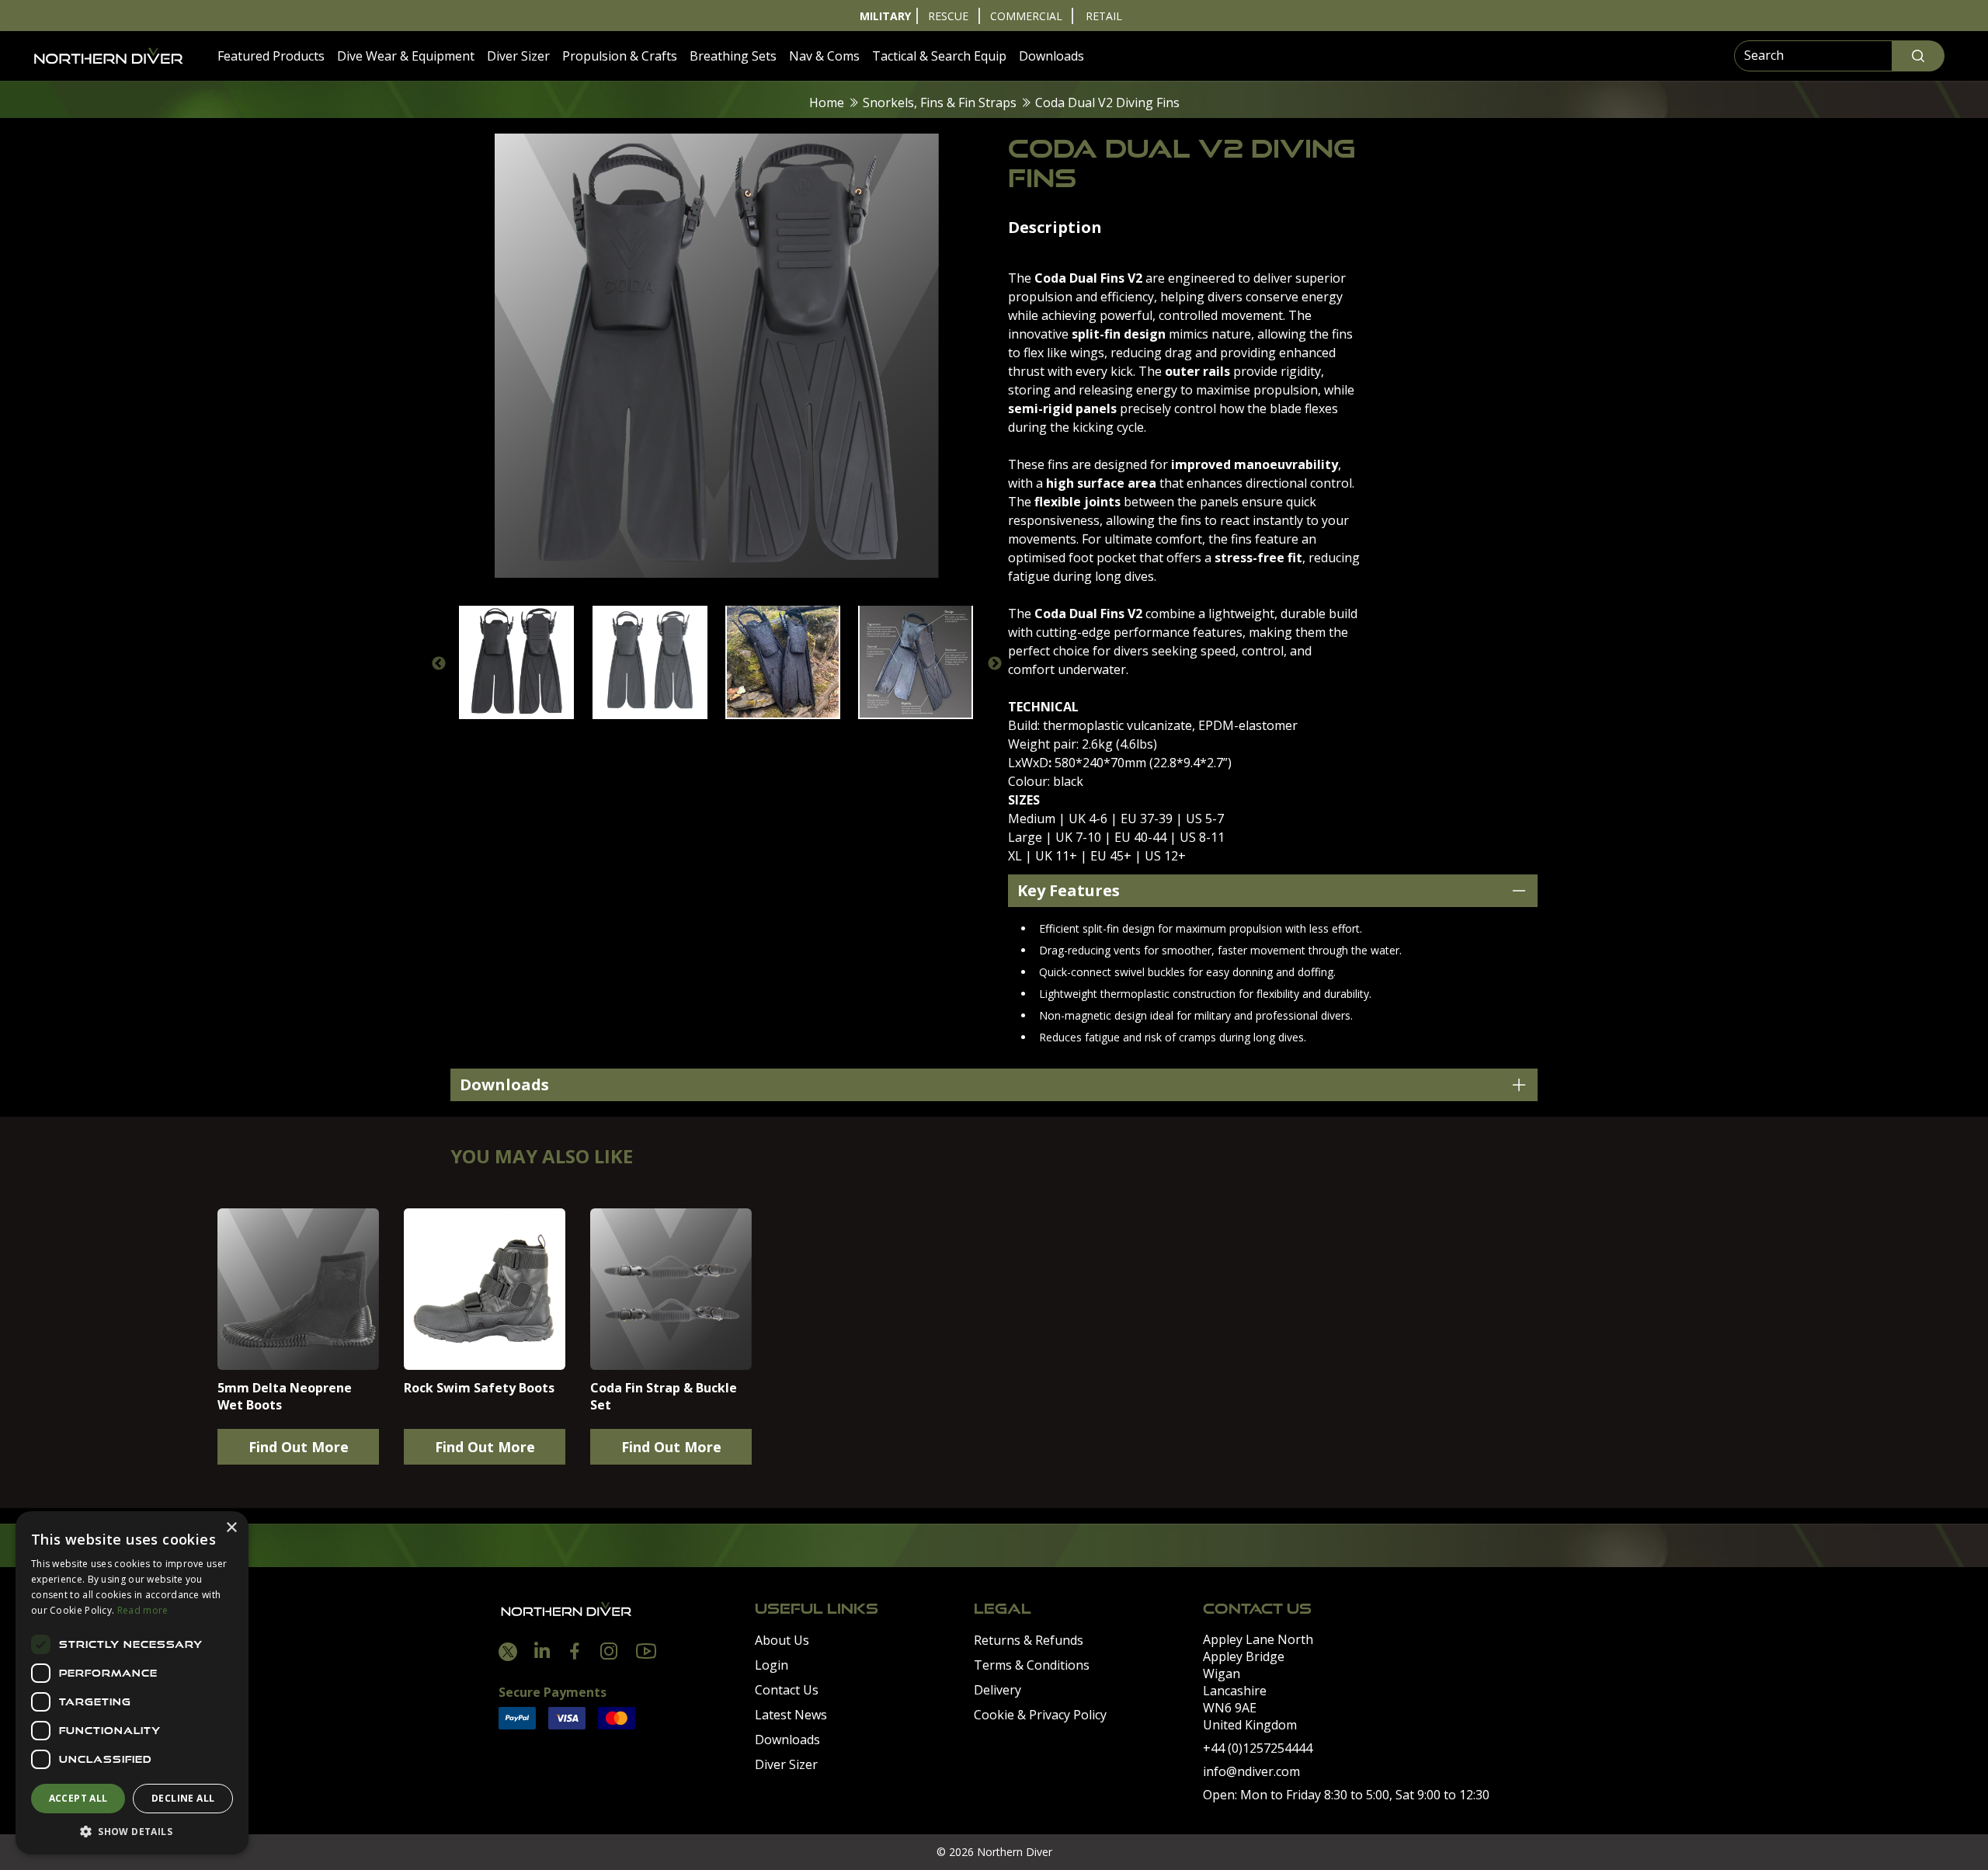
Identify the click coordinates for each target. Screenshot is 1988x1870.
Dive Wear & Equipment (406, 56)
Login (772, 1665)
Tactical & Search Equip (939, 56)
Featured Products (271, 56)
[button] (132, 1831)
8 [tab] (775, 736)
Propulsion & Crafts (620, 56)
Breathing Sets (733, 56)
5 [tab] (705, 736)
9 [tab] (798, 736)
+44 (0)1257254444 (1258, 1748)
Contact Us (787, 1690)
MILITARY (885, 16)
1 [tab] (612, 736)
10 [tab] (822, 736)
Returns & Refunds (1029, 1640)
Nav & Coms (824, 56)
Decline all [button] (183, 1798)
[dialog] (132, 1683)
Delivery (997, 1690)
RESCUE (948, 16)
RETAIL (1104, 16)
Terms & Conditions (1032, 1665)
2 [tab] (635, 736)
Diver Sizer (518, 56)
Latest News (791, 1715)
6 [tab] (728, 736)
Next (995, 664)
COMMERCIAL (1026, 16)
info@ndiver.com (1251, 1771)
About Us (782, 1640)
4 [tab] (682, 736)
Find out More (299, 1447)
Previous (439, 664)
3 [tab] (659, 736)
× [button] (231, 1528)
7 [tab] (752, 736)
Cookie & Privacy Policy (1040, 1715)
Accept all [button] (78, 1798)
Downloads (1051, 56)
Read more (143, 1610)
